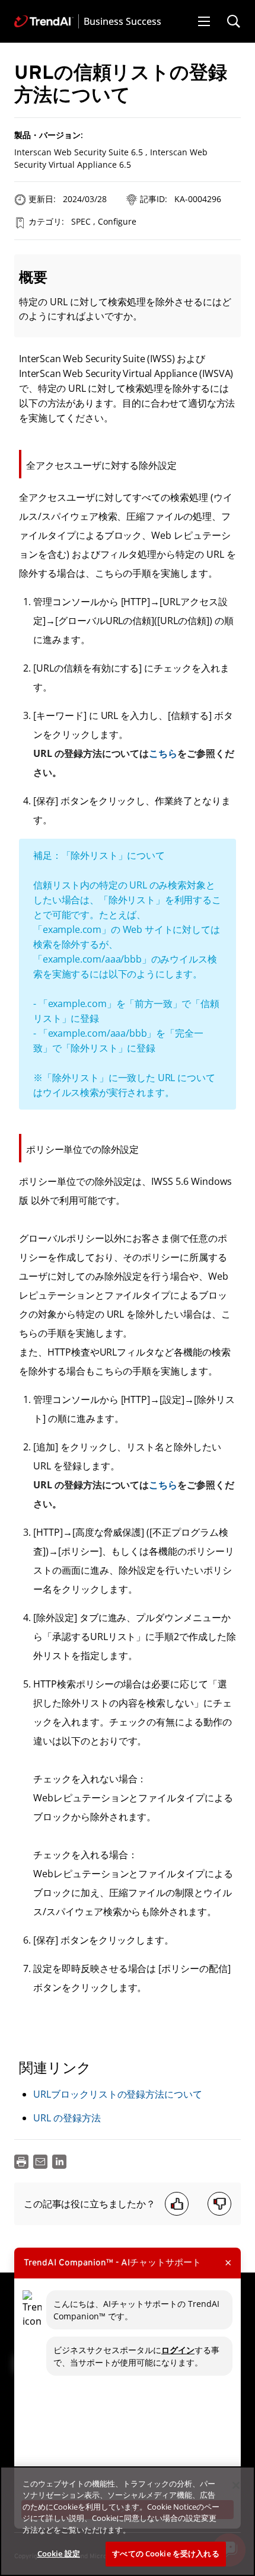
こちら (163, 753)
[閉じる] (236, 2485)
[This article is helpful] (177, 2204)
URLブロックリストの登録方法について (118, 2094)
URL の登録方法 (67, 2118)
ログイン (178, 2350)
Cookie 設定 (59, 2553)
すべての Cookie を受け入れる (165, 2553)
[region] (128, 2521)
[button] (204, 21)
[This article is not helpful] (219, 2204)
